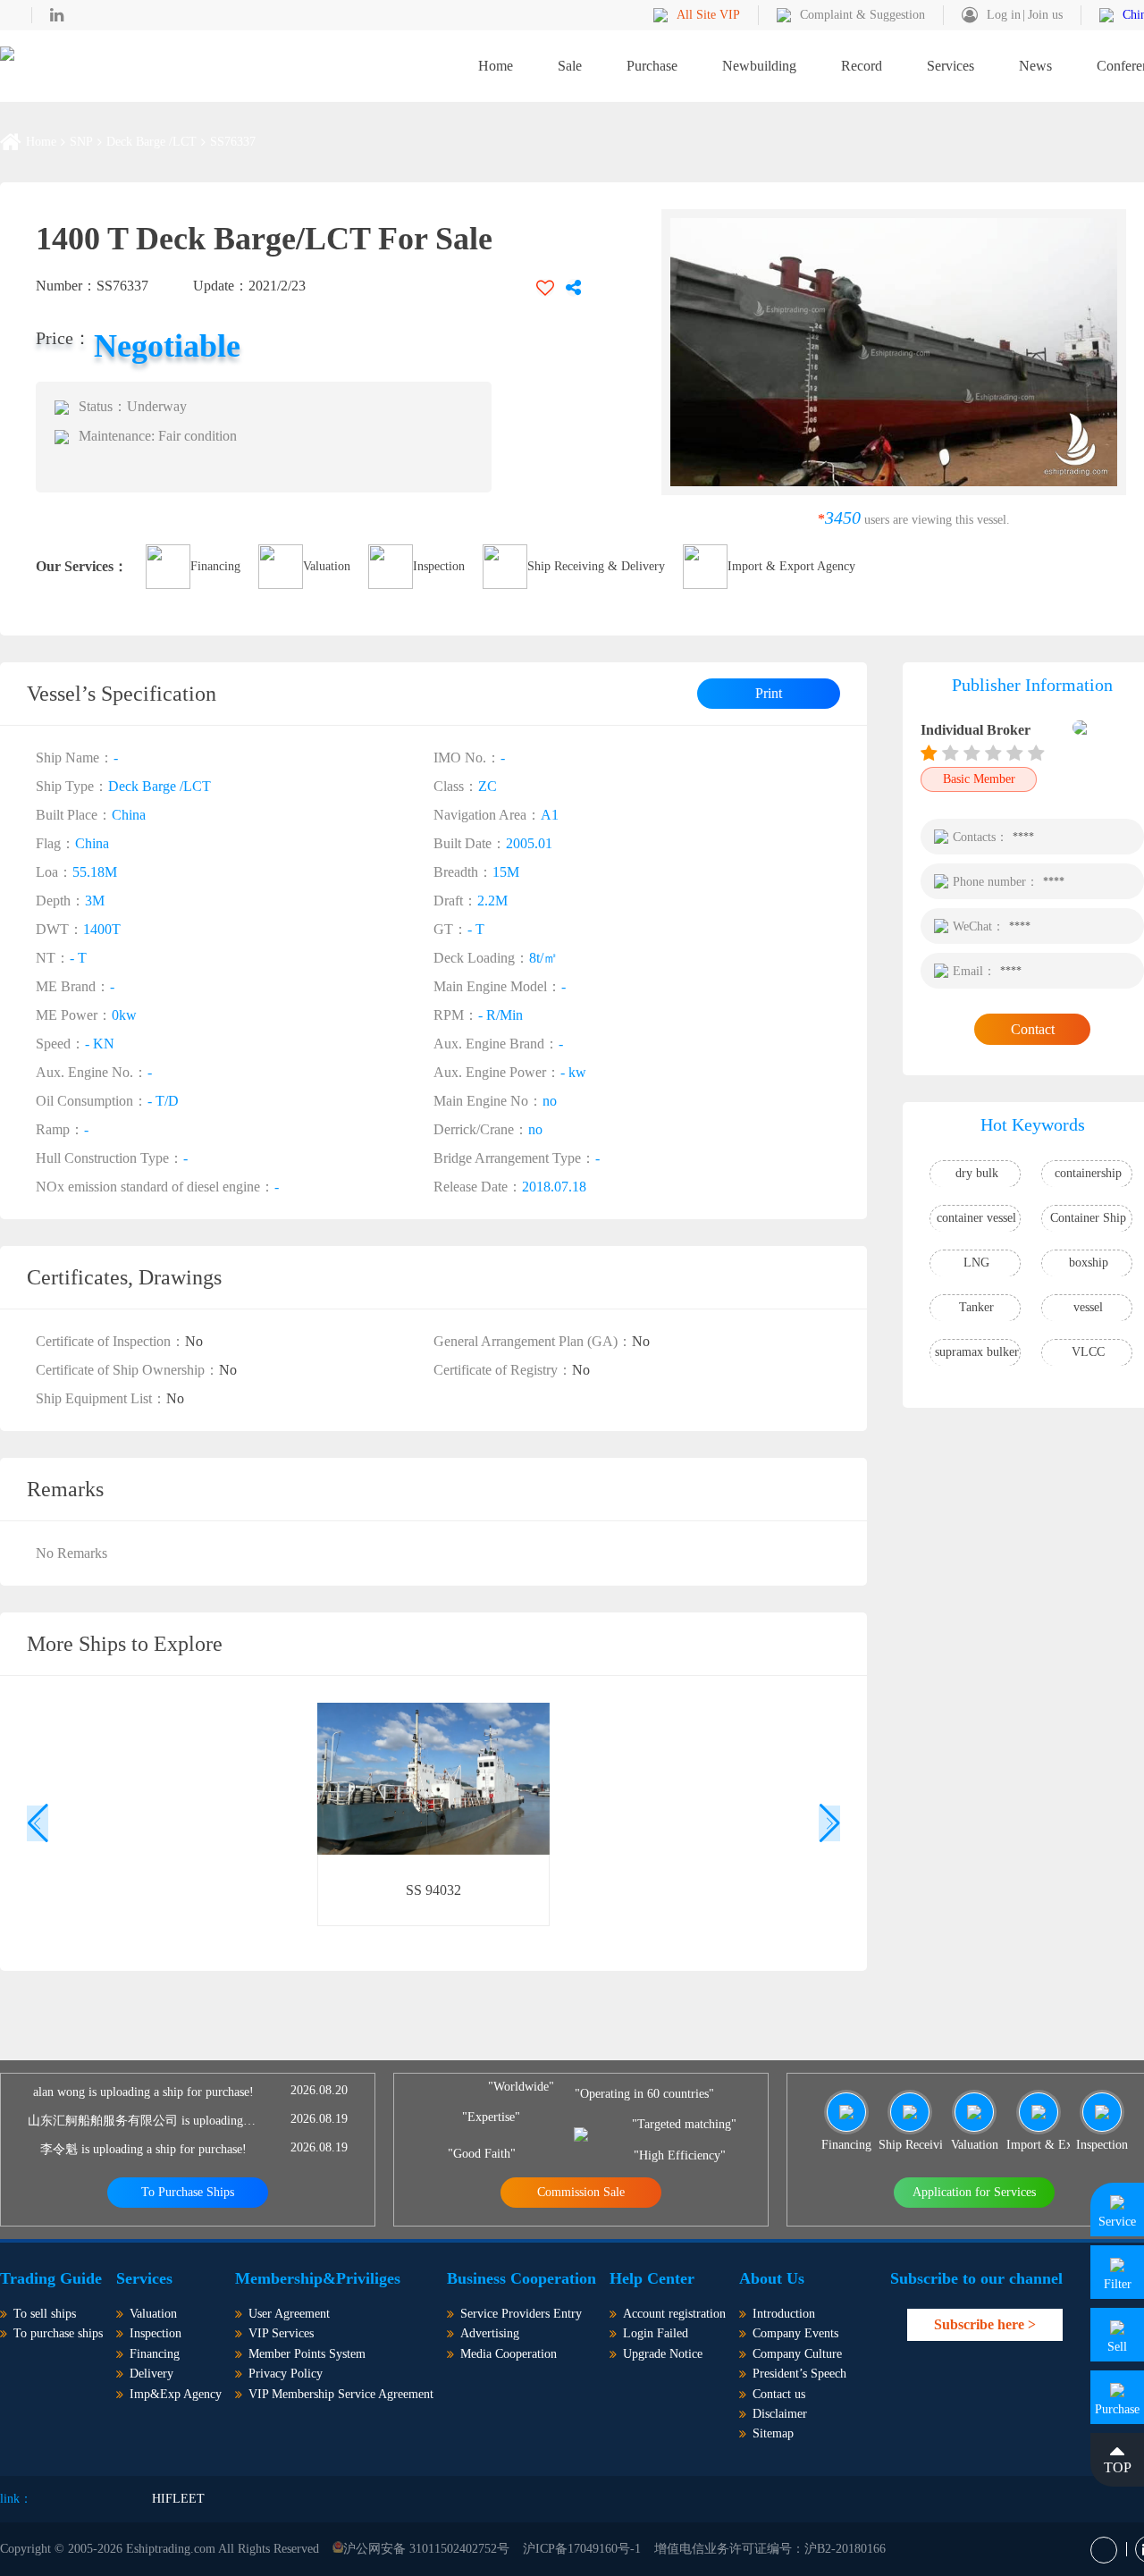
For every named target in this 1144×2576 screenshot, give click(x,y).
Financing (215, 566)
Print (769, 693)
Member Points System (307, 2354)
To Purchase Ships (188, 2192)
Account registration (674, 2314)
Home (496, 66)
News (1035, 66)
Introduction (784, 2314)
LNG (976, 1263)
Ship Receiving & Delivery (596, 566)
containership (1088, 1173)
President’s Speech (799, 2374)
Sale (570, 66)
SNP (81, 142)
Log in (1004, 15)
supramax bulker (977, 1352)
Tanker (976, 1307)
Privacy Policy (286, 2374)
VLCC (1088, 1352)
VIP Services (281, 2333)
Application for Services (974, 2192)
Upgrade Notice (663, 2354)
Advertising (490, 2333)
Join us (1045, 15)
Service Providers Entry (521, 2314)
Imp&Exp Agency (176, 2394)
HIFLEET (178, 2499)
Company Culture (797, 2354)
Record (862, 66)
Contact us (779, 2394)
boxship (1089, 1263)
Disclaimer (780, 2414)
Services (951, 66)
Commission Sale (581, 2192)
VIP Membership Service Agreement (341, 2394)
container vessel (976, 1218)
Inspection (439, 566)
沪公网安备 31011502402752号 (426, 2549)
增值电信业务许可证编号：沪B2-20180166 (770, 2549)
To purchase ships (58, 2333)
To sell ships (45, 2314)
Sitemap (773, 2433)
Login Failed (656, 2333)
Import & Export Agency (791, 566)
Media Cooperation (509, 2354)
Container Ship (1088, 1218)
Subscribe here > (985, 2324)
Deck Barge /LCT (151, 142)
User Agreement (289, 2314)
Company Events (795, 2333)
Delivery (151, 2374)
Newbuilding (759, 66)
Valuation (327, 566)
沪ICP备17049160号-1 (582, 2549)
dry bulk (977, 1173)
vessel (1088, 1307)
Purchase (652, 66)
